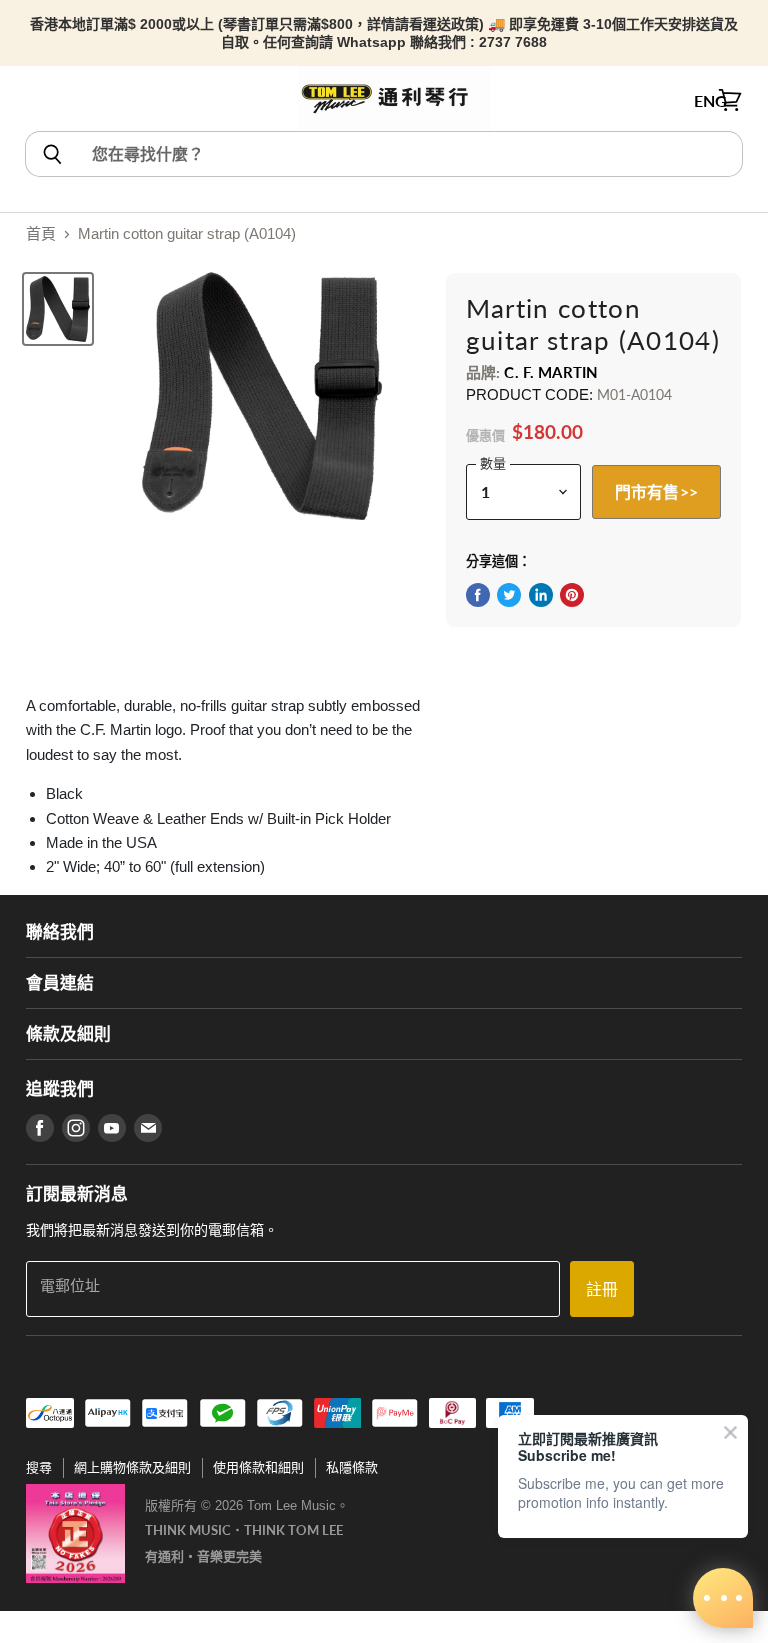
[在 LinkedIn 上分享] (541, 595)
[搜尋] (51, 154)
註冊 (602, 1288)
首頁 (41, 233)
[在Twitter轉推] (509, 595)
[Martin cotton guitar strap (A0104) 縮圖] (58, 309)
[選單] (37, 101)
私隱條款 (352, 1467)
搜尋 (39, 1467)
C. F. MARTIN (551, 372)
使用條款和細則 (258, 1467)
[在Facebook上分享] (478, 595)
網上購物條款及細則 (132, 1467)
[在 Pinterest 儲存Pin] (572, 595)
